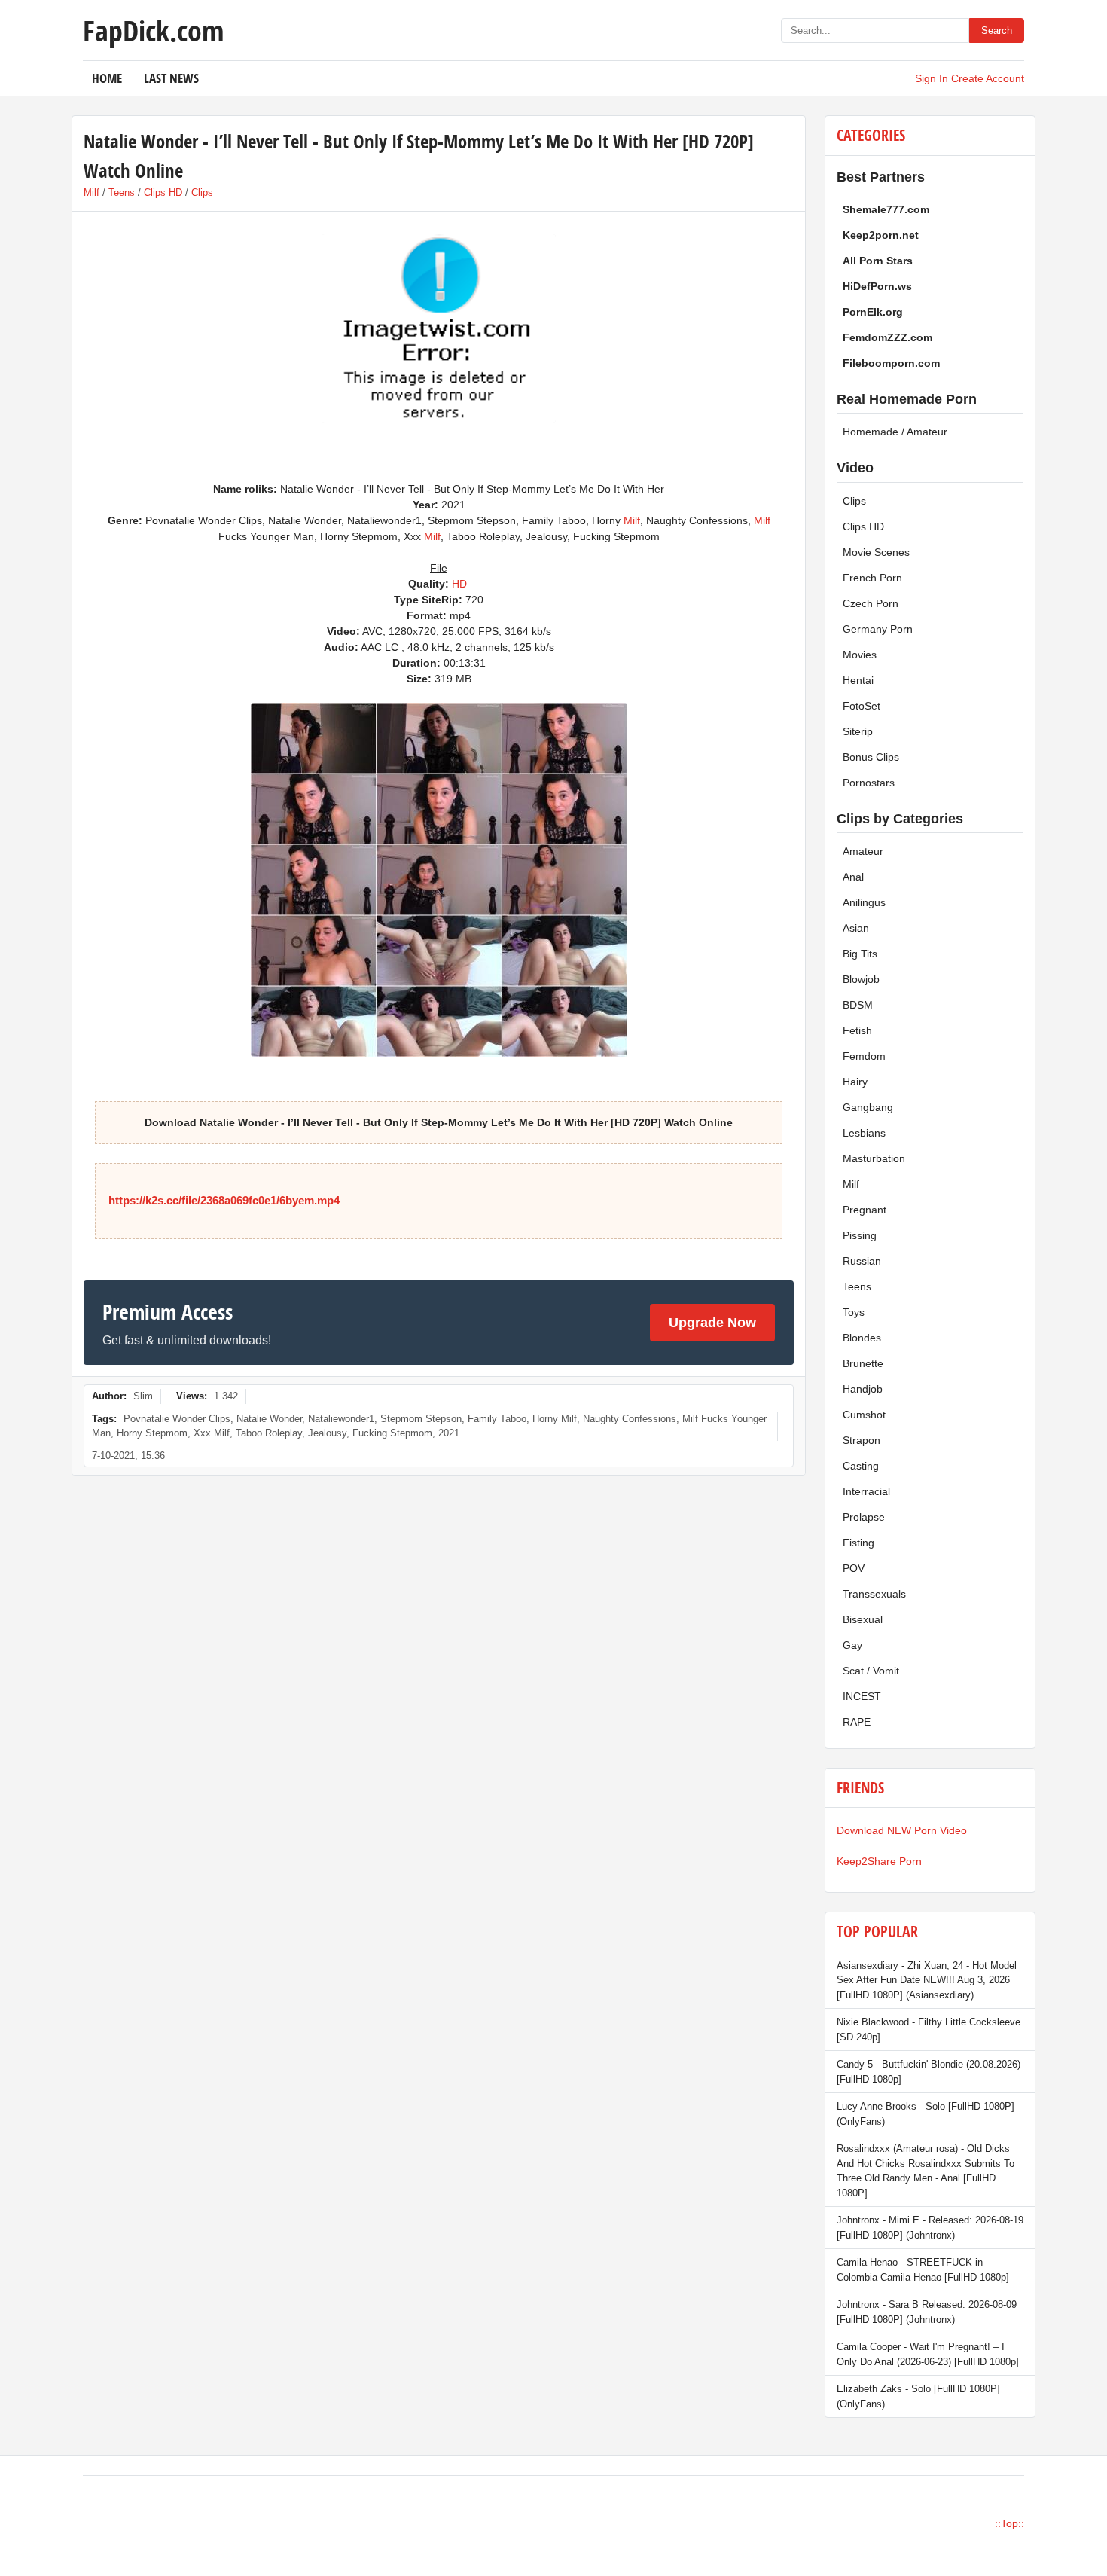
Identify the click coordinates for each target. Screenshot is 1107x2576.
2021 (449, 1433)
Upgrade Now (712, 1323)
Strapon (862, 1440)
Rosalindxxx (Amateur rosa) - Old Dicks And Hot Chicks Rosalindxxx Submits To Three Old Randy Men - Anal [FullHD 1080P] (926, 2171)
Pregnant (865, 1210)
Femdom (864, 1056)
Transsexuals (874, 1594)
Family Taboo (497, 1419)
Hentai (858, 680)
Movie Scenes (876, 552)
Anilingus (864, 902)
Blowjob (861, 979)
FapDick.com (153, 30)
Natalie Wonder (269, 1419)
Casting (861, 1466)
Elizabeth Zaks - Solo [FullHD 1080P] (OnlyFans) (918, 2396)
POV (854, 1568)
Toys (854, 1312)
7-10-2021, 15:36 (128, 1456)
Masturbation (874, 1158)
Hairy (855, 1082)
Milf (91, 192)
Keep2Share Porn (879, 1861)
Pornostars (869, 783)
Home (107, 78)
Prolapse (864, 1517)
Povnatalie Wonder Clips (177, 1419)
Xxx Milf (212, 1433)
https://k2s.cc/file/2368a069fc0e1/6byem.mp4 (224, 1200)
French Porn (872, 578)
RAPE (857, 1722)
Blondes (862, 1338)
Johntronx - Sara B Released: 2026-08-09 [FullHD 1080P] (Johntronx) (927, 2312)
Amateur (863, 851)
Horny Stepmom (152, 1433)
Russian (862, 1261)
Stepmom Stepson (421, 1419)
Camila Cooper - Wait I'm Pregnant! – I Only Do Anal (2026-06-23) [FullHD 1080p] (928, 2354)
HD (459, 584)
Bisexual (863, 1619)
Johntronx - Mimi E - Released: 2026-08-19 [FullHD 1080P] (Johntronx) (930, 2228)
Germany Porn (878, 629)
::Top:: (1009, 2523)
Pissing (860, 1235)
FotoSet (862, 706)
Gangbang (868, 1107)
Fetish (857, 1030)
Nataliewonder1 (341, 1419)
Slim (143, 1396)
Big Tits (860, 954)
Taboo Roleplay (269, 1433)
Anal (853, 877)
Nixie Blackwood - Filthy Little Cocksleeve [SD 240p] (929, 2030)
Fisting (858, 1543)
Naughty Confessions (630, 1419)
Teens (122, 192)
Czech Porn (871, 603)
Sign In (932, 78)
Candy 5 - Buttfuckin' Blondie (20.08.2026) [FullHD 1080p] (929, 2072)
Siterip (858, 731)
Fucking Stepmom (392, 1433)
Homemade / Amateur (895, 432)
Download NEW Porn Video (902, 1830)
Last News (171, 78)
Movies (860, 655)
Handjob (863, 1389)
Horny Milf (555, 1419)
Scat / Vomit (871, 1671)
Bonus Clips (871, 757)
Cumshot (864, 1415)
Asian (856, 928)
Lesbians (864, 1133)
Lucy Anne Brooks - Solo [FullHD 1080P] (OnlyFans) (926, 2114)
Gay (852, 1645)
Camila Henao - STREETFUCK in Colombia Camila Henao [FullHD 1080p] (923, 2270)
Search (997, 31)
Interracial (866, 1491)
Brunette (863, 1363)
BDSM (858, 1005)
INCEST (862, 1696)
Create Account (988, 78)
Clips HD (163, 192)
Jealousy (327, 1433)
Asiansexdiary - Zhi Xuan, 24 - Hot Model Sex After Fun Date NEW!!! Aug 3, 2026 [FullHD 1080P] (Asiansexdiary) (927, 1980)
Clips (202, 192)
